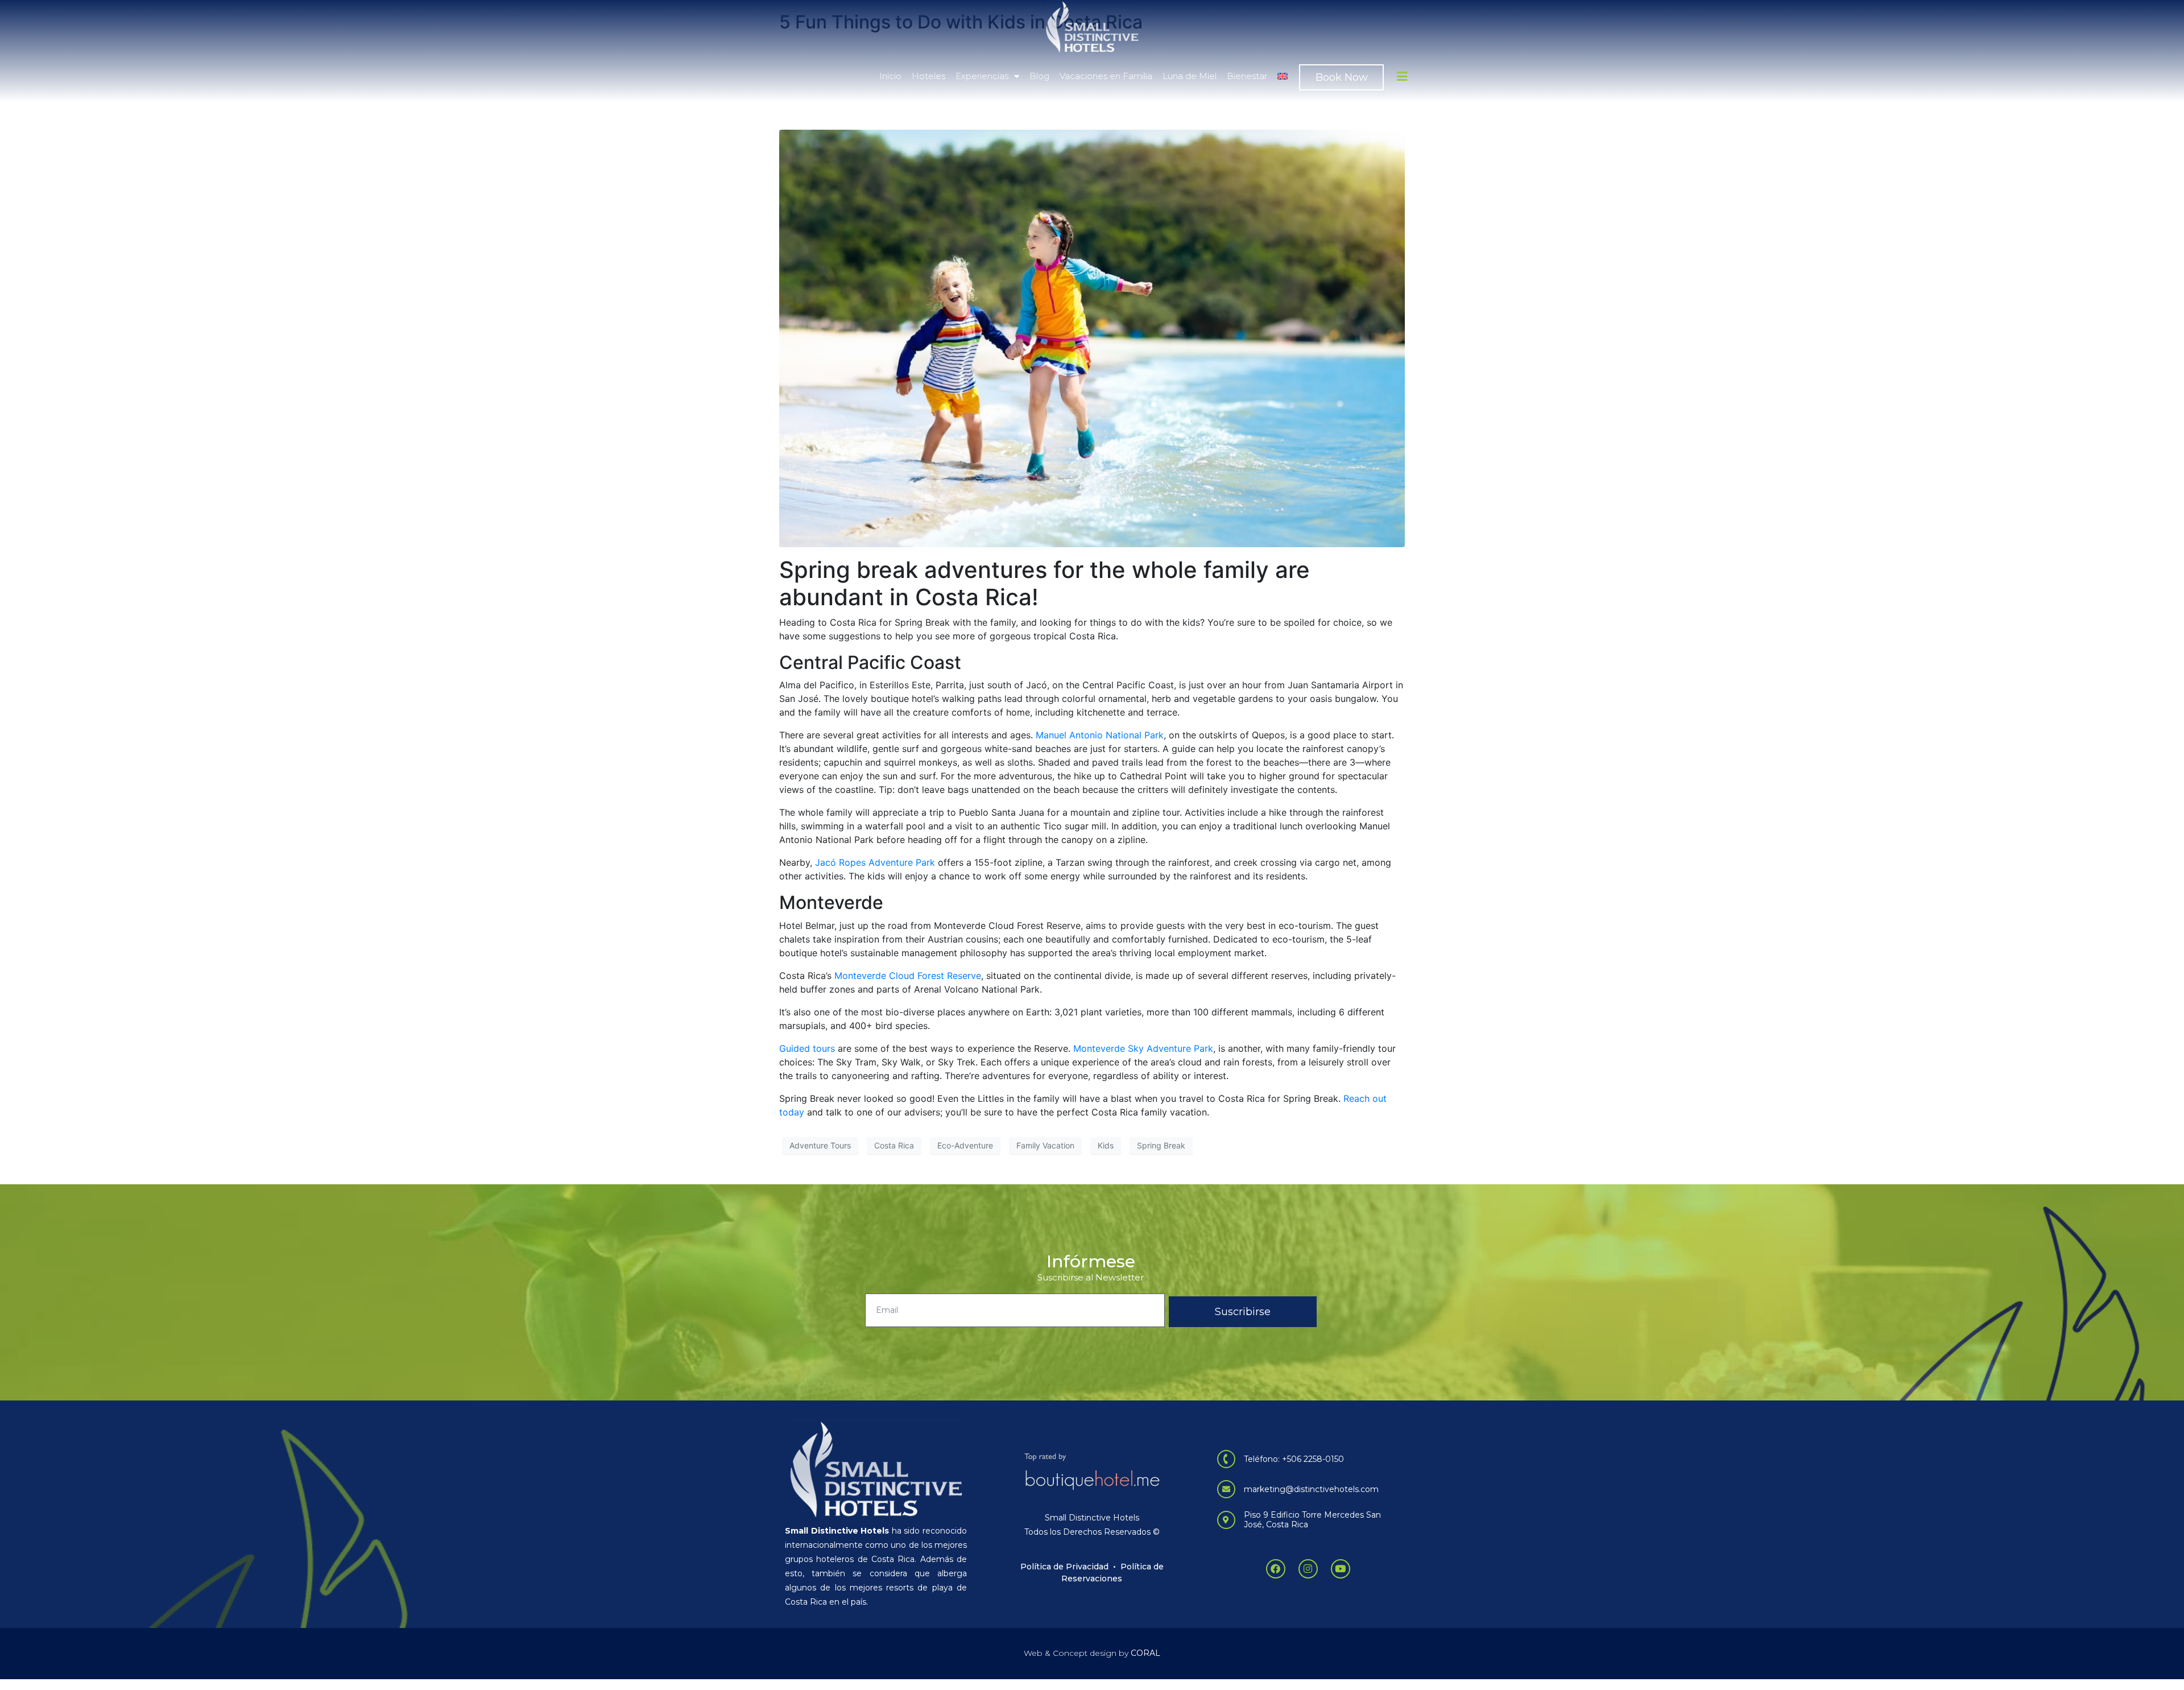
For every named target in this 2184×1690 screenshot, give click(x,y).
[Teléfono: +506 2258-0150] (1226, 1459)
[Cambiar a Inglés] (1283, 76)
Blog (1039, 76)
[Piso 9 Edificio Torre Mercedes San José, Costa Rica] (1226, 1520)
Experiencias (982, 76)
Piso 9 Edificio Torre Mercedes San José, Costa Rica (1312, 1520)
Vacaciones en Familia (1106, 76)
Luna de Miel (1190, 76)
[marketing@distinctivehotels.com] (1226, 1489)
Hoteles (928, 76)
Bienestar (1247, 76)
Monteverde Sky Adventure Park (1143, 1048)
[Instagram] (1308, 1569)
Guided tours (807, 1048)
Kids (1106, 1145)
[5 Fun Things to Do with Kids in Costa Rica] (1092, 338)
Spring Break (1161, 1145)
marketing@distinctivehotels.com (1311, 1489)
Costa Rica (894, 1145)
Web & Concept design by (1092, 1653)
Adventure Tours (820, 1145)
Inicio (890, 76)
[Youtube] (1341, 1569)
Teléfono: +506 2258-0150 (1294, 1459)
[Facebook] (1276, 1569)
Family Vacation (1045, 1145)
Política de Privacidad (1064, 1567)
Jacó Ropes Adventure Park (875, 862)
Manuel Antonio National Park (1100, 735)
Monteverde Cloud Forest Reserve (908, 976)
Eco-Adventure (965, 1145)
